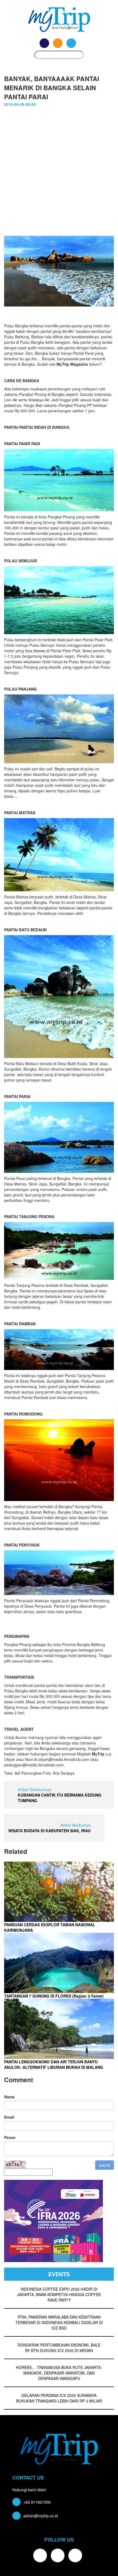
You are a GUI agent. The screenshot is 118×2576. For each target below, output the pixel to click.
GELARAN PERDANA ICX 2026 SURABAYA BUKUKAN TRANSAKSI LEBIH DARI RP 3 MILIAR (59, 2398)
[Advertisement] (59, 174)
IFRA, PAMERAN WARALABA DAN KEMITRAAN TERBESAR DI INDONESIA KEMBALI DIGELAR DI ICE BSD (59, 2322)
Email (9, 2117)
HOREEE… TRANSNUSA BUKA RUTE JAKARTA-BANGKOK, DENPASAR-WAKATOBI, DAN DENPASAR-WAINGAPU (59, 2373)
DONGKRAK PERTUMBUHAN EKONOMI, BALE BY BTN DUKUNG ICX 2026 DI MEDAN (59, 2348)
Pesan (10, 2137)
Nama (9, 2097)
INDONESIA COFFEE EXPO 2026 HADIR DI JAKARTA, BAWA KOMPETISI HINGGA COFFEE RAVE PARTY (59, 2294)
